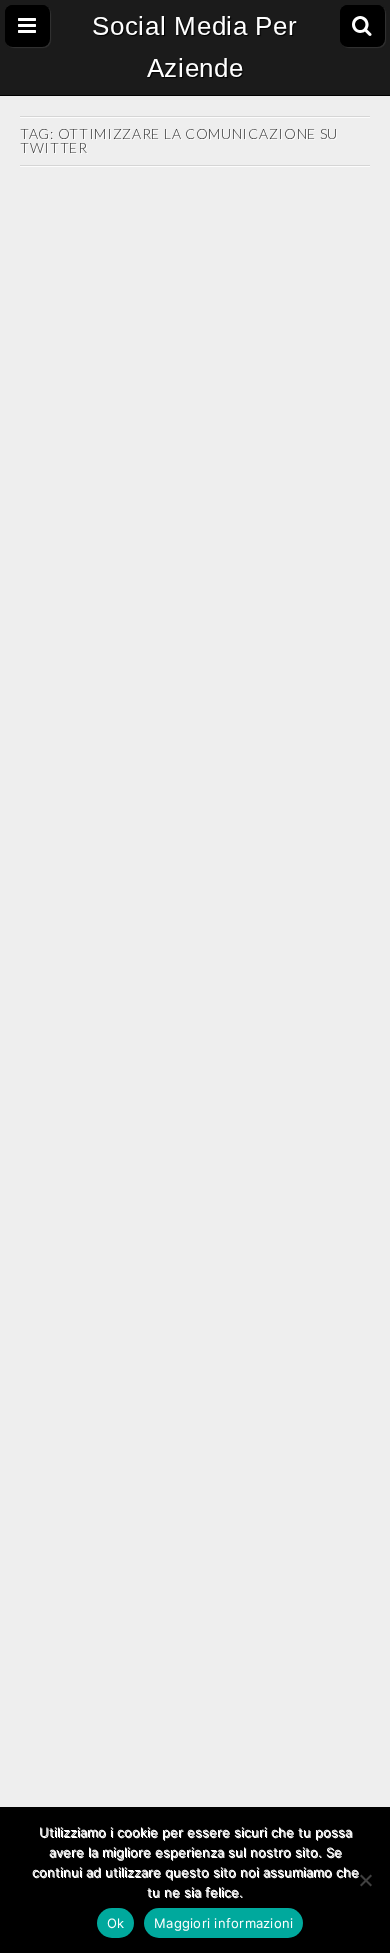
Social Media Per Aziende (194, 47)
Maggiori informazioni (223, 1923)
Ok (116, 1923)
